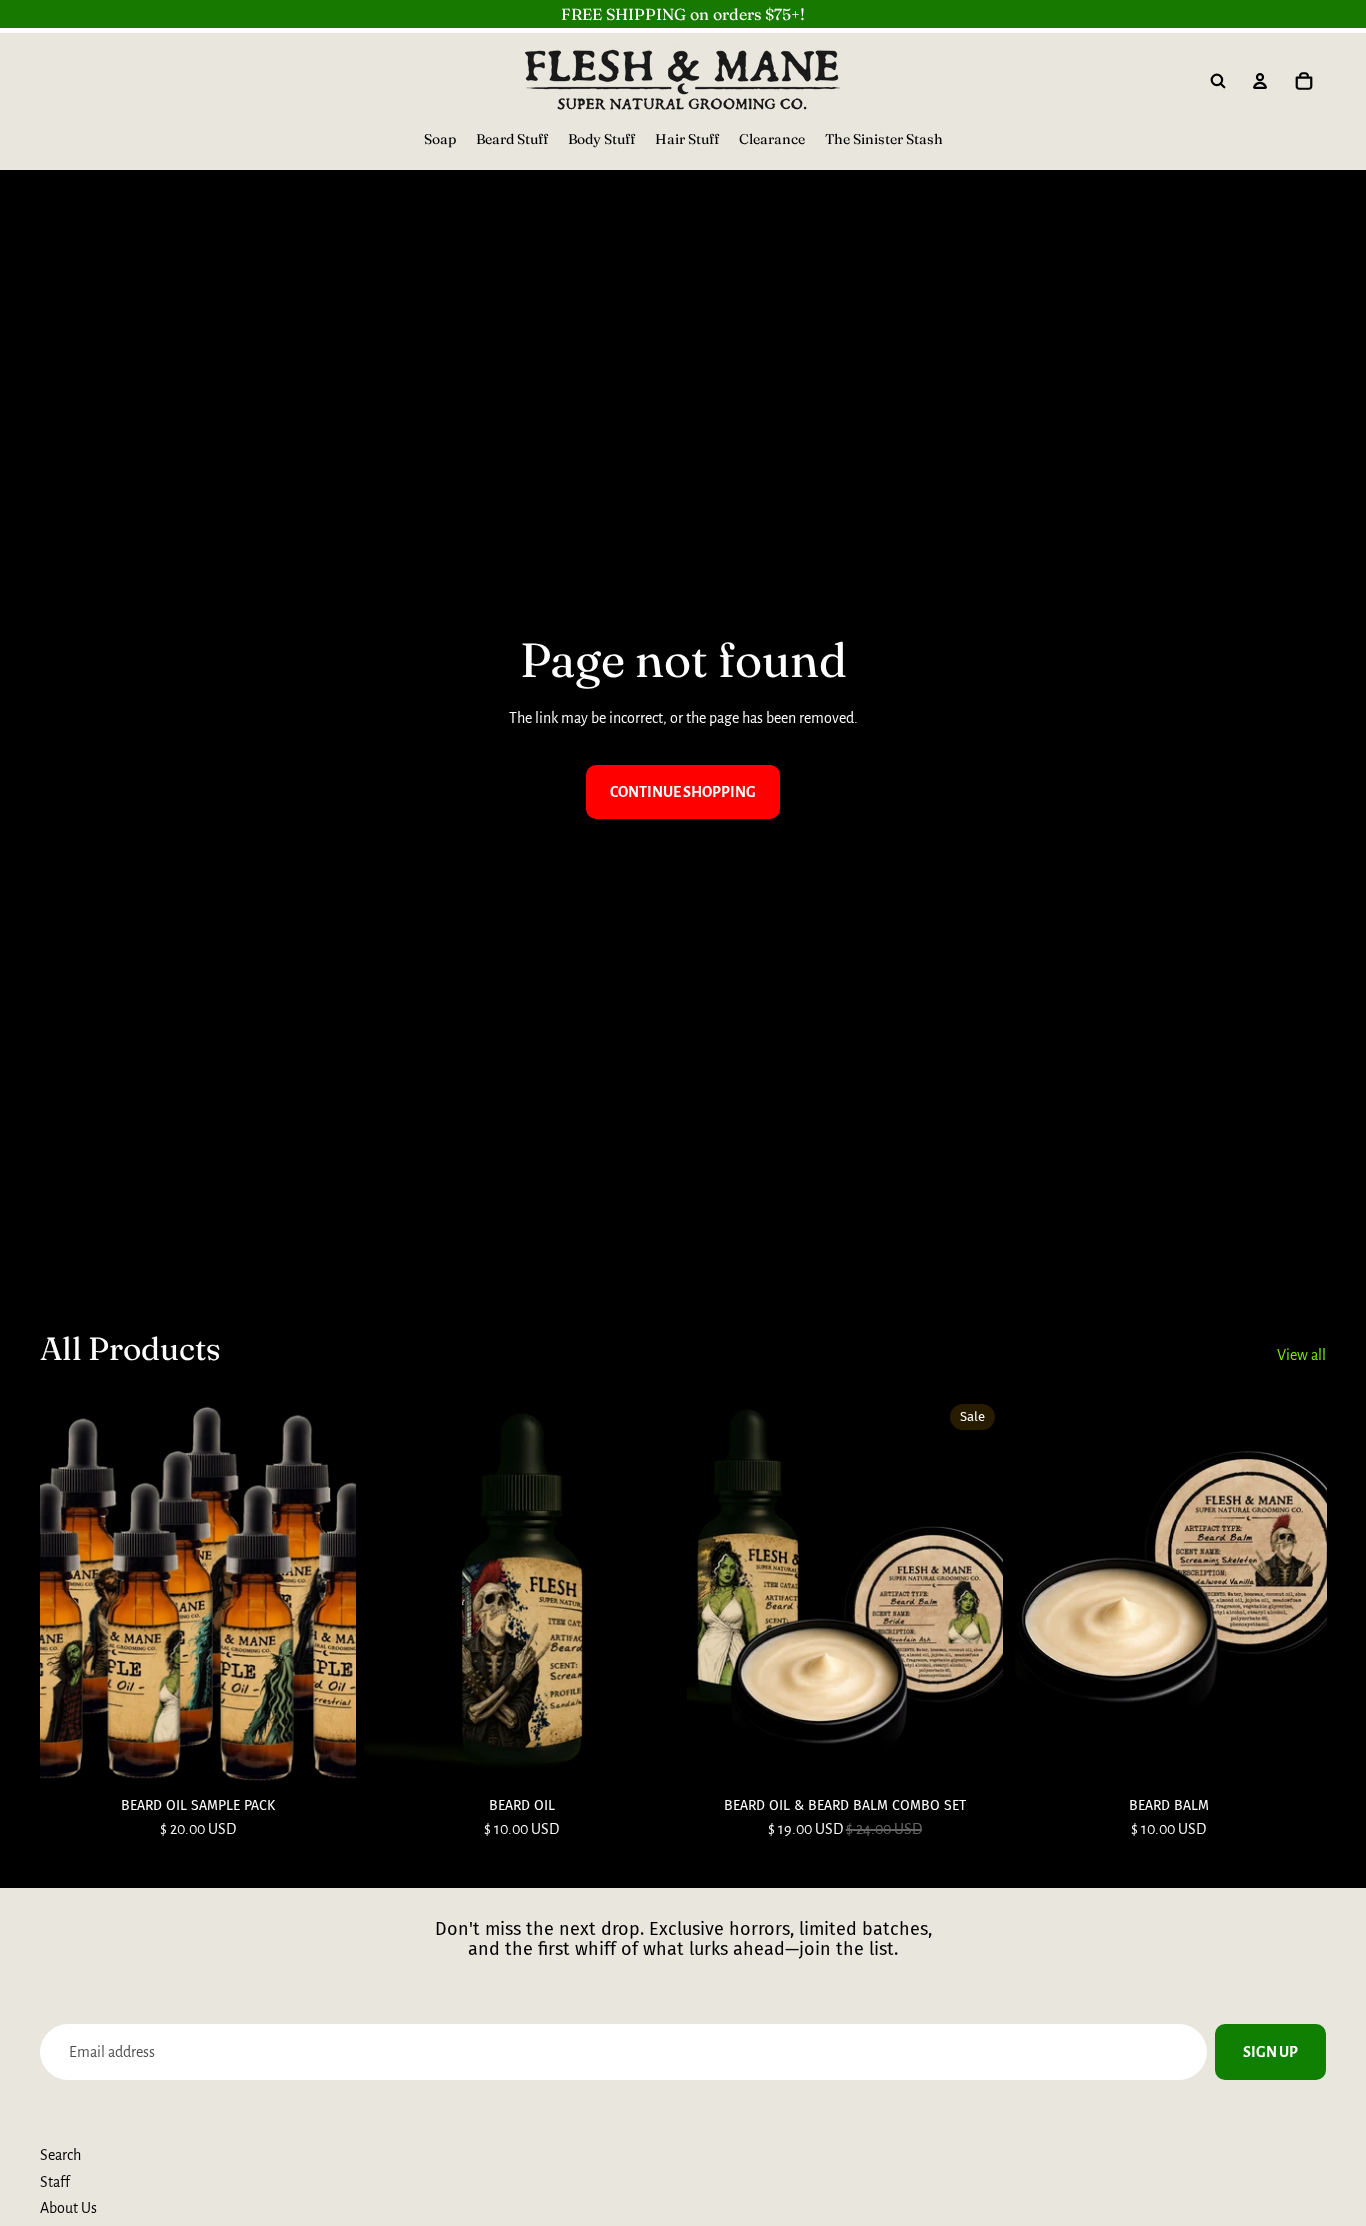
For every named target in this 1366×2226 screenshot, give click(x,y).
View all (1301, 1355)
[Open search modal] (1218, 81)
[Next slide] (649, 1593)
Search (60, 2155)
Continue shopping (683, 792)
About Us (68, 2208)
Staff (55, 2182)
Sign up (1270, 2052)
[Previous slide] (394, 1593)
